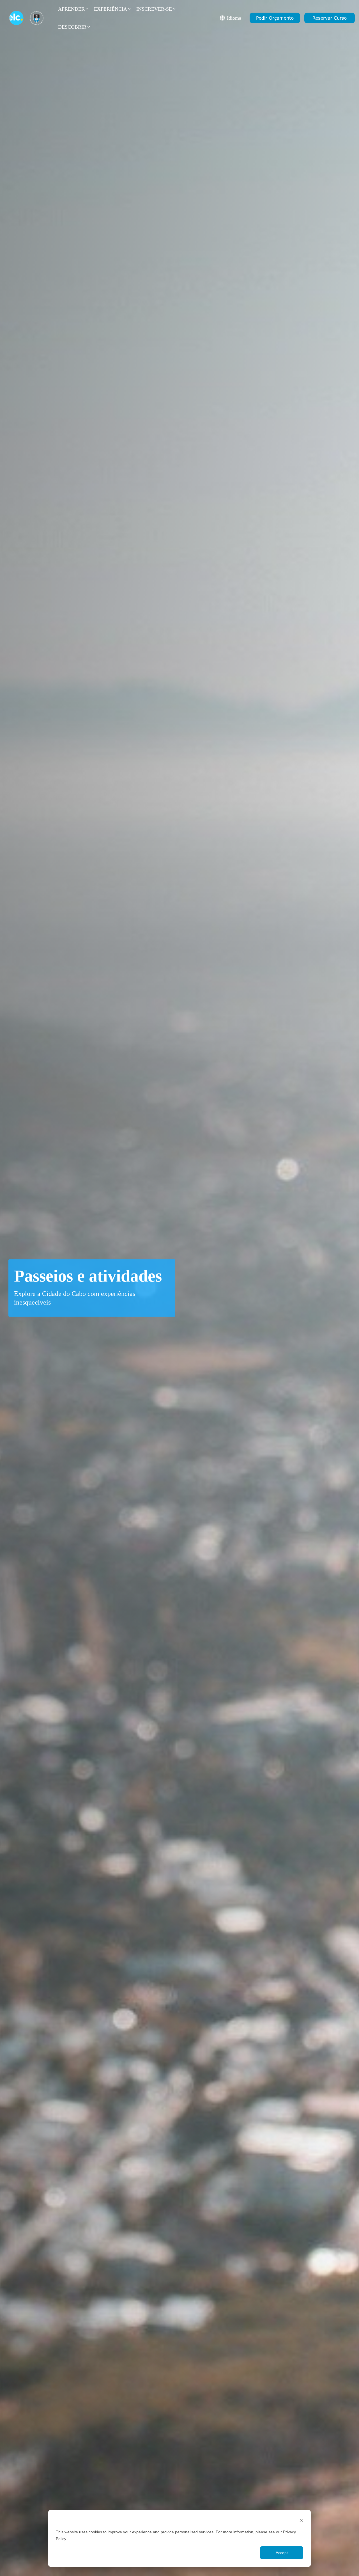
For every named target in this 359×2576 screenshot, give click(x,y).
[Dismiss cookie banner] (301, 2521)
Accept (282, 2553)
